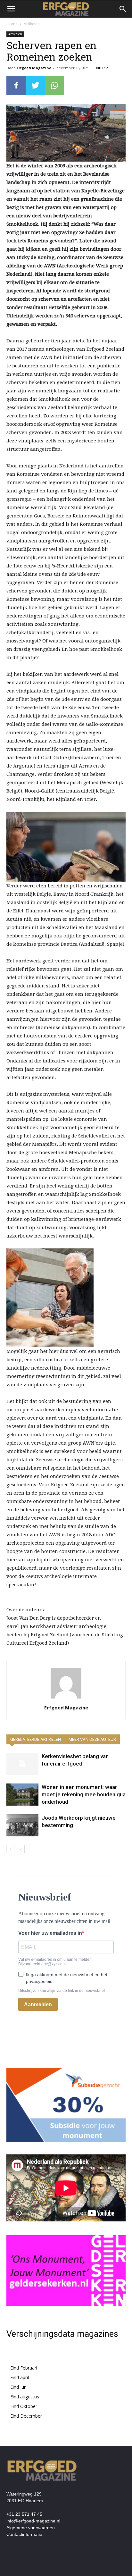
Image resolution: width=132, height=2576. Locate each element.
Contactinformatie (24, 2534)
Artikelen (32, 24)
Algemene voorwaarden (31, 2528)
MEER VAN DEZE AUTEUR (92, 1739)
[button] (123, 9)
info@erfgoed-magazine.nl (33, 2521)
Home (12, 24)
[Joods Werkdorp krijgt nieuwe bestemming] (22, 1825)
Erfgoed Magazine (34, 68)
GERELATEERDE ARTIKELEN (36, 1739)
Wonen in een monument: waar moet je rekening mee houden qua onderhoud (84, 1794)
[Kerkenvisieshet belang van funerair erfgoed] (22, 1764)
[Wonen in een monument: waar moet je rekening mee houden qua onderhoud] (22, 1795)
